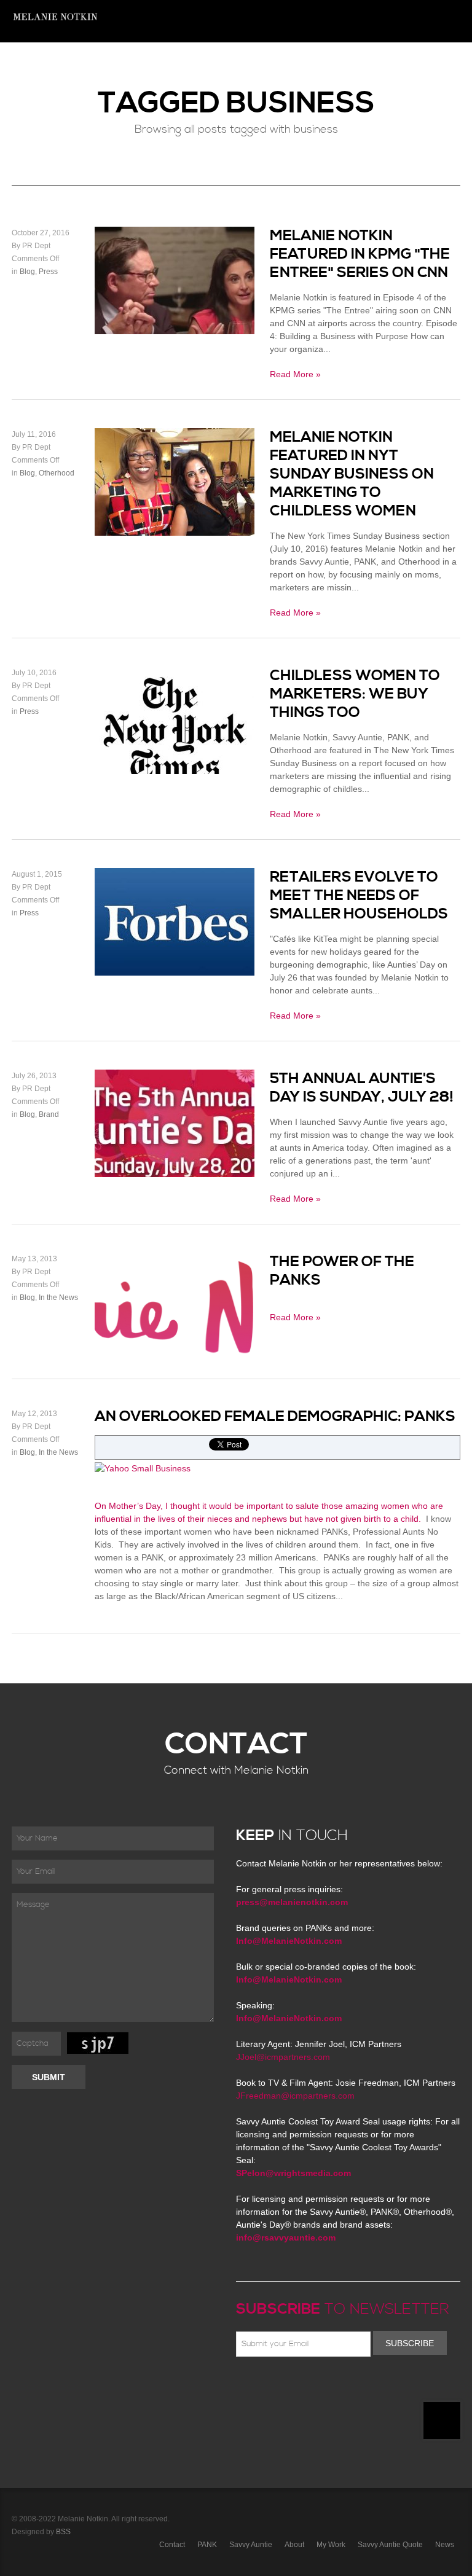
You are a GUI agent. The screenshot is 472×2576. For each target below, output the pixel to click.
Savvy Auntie (251, 2545)
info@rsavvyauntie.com (286, 2237)
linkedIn (332, 2386)
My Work (331, 2545)
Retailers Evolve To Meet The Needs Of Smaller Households (359, 896)
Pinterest (297, 2386)
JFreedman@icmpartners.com (295, 2096)
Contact (438, 64)
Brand (49, 1114)
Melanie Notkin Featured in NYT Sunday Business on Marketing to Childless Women (352, 474)
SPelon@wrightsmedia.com (293, 2173)
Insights (180, 64)
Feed (368, 2386)
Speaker (323, 64)
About (363, 64)
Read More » (295, 374)
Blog (27, 272)
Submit (49, 2077)
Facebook (261, 2386)
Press (399, 64)
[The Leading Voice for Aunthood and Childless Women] (55, 21)
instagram (350, 2386)
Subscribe (410, 2343)
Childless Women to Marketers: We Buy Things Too (355, 694)
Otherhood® (234, 64)
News (142, 64)
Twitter (279, 2386)
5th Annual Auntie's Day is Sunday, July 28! (362, 1088)
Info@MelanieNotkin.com (289, 1941)
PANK (207, 2545)
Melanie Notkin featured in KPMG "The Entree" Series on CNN (360, 254)
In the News (58, 1298)
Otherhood (57, 473)
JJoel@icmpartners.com (283, 2057)
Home (109, 64)
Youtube (315, 2386)
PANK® (283, 64)
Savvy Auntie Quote (390, 2545)
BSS (63, 2532)
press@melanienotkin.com (292, 1902)
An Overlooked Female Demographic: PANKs (275, 1417)
